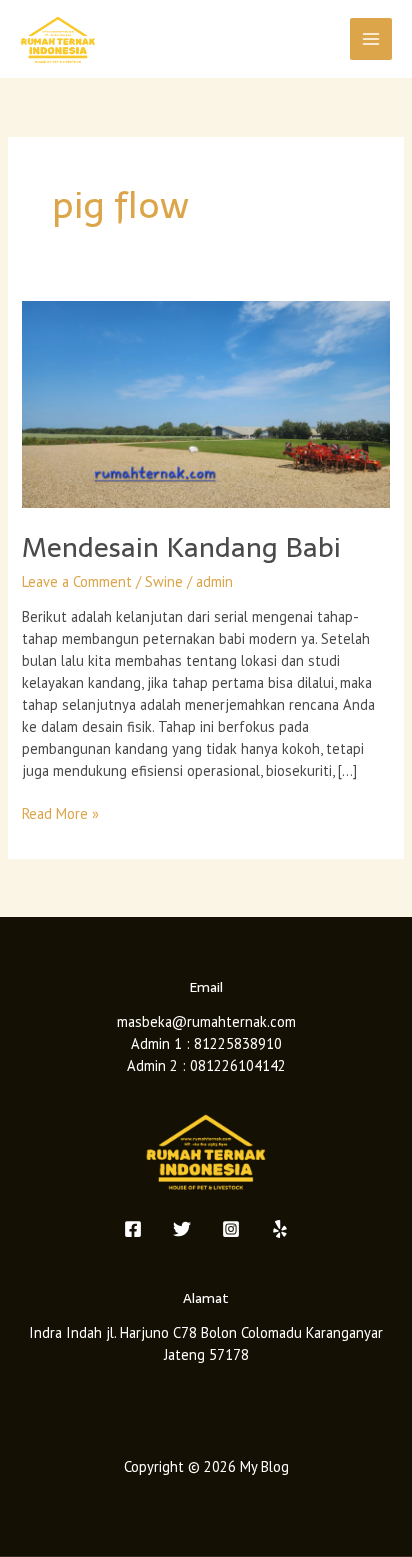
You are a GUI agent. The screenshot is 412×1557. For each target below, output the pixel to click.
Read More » (60, 813)
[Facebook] (133, 1229)
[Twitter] (182, 1229)
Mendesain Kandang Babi (181, 547)
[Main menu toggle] (371, 39)
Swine (164, 581)
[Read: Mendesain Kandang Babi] (205, 402)
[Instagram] (231, 1229)
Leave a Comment (77, 581)
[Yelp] (280, 1229)
